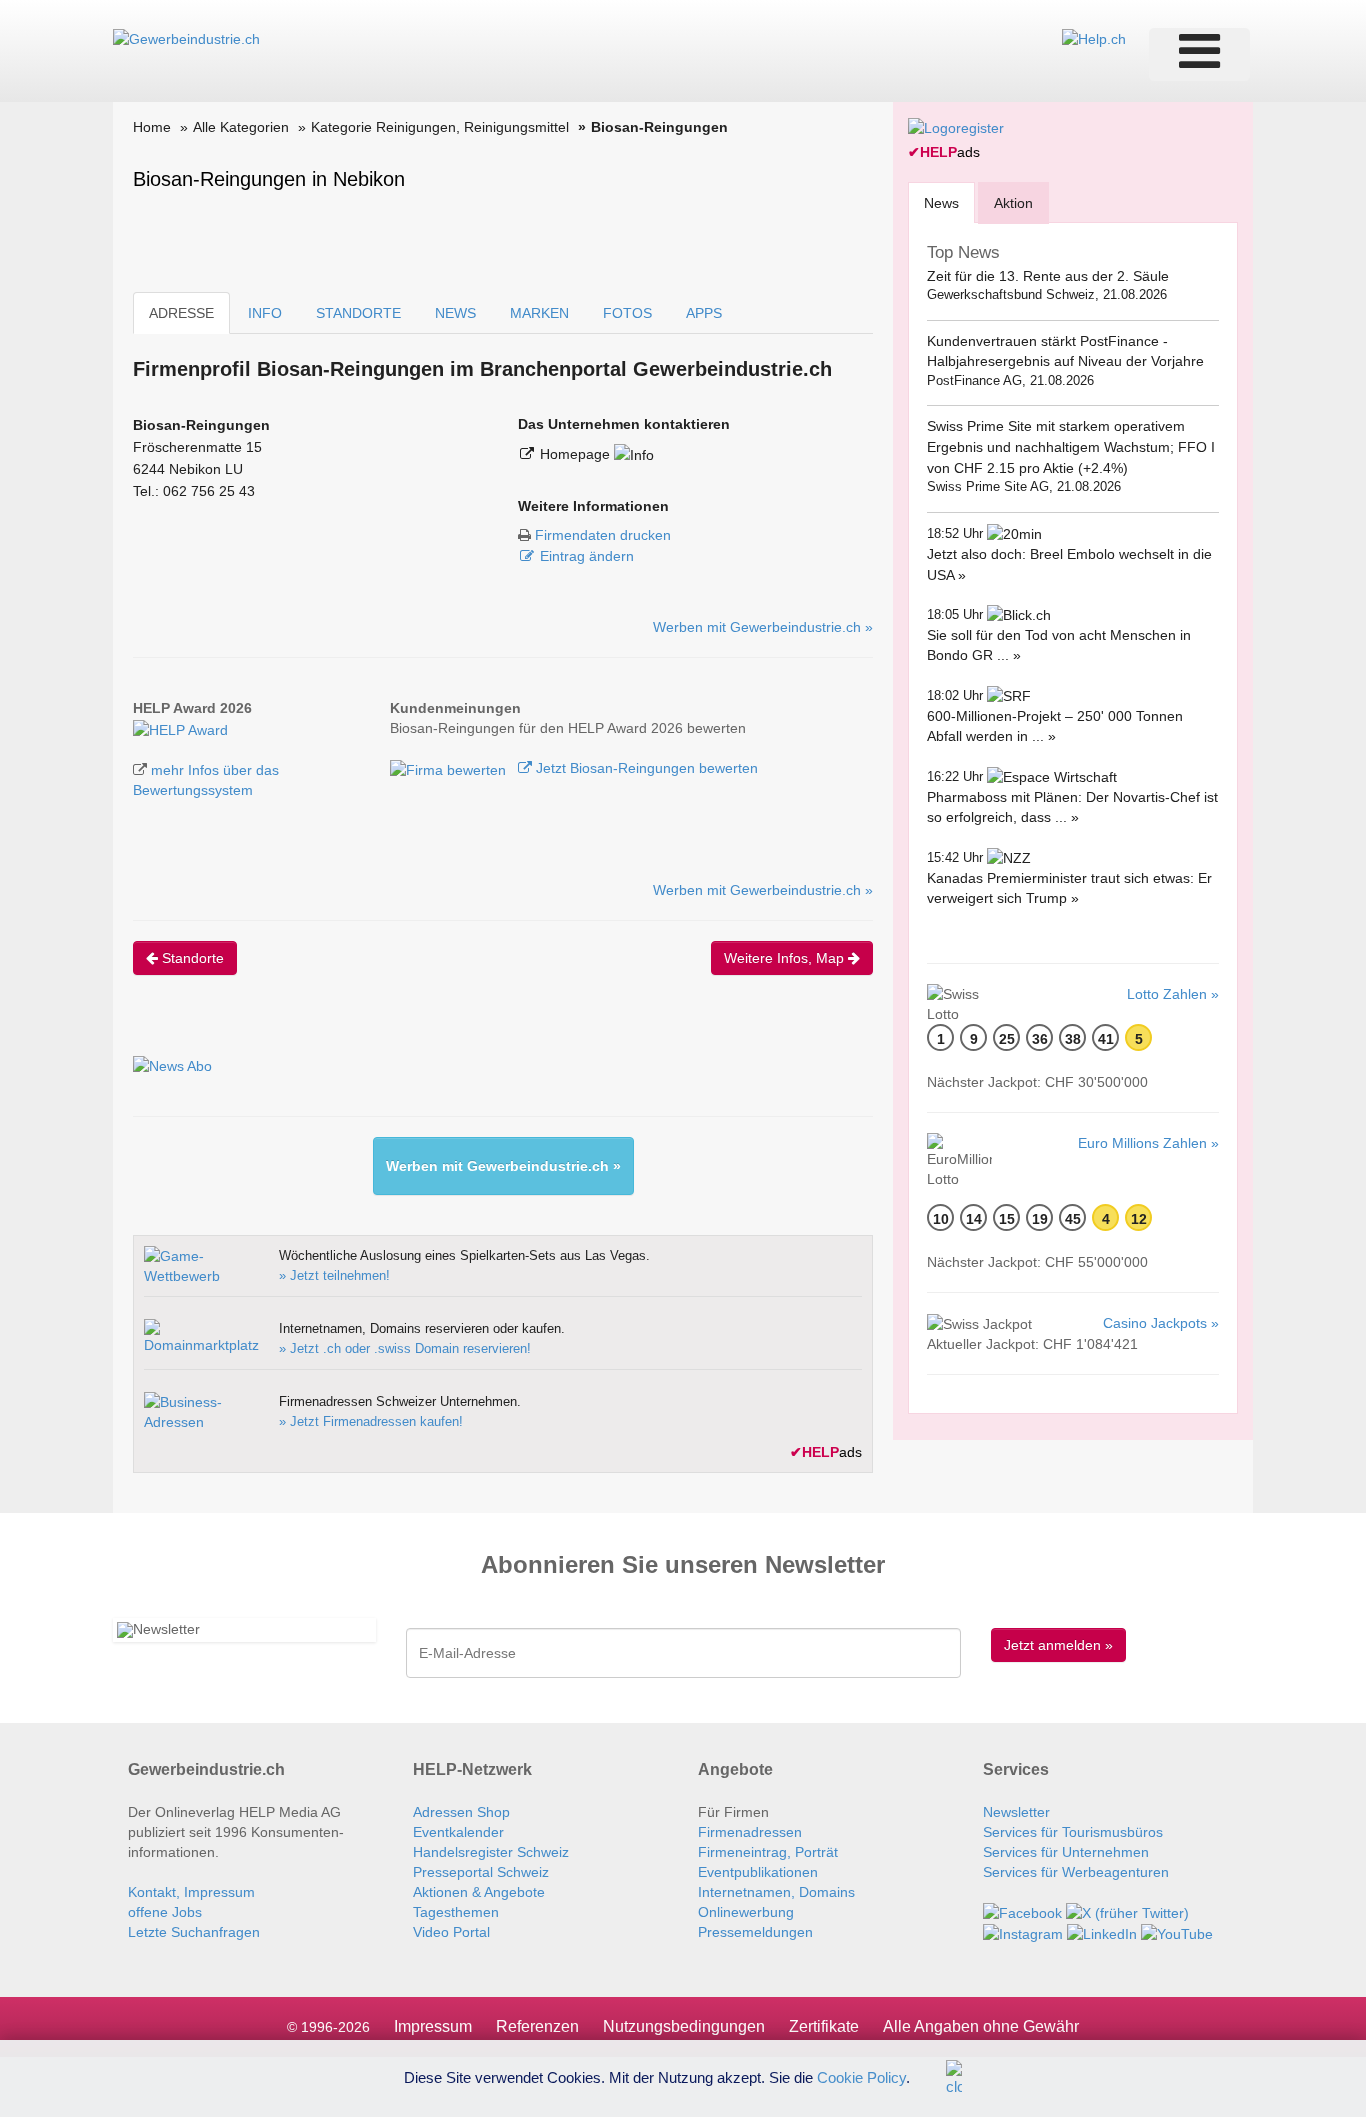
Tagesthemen (456, 1912)
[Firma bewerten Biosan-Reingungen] (450, 768)
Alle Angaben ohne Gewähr (981, 2026)
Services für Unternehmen (1066, 1852)
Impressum (433, 2026)
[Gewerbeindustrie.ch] (186, 38)
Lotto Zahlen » (1173, 994)
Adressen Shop (461, 1812)
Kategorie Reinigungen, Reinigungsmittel (440, 127)
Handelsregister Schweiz (491, 1852)
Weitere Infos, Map (786, 958)
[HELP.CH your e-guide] (1094, 38)
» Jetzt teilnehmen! (334, 1275)
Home (152, 127)
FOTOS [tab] (627, 313)
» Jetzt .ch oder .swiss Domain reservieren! (405, 1348)
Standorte (191, 958)
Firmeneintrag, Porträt (768, 1852)
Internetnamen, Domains (776, 1892)
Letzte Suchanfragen (194, 1932)
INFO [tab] (265, 313)
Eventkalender (458, 1832)
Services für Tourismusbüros (1073, 1832)
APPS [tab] (704, 313)
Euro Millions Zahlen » (1148, 1143)
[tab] (941, 202)
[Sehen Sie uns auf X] (1127, 1912)
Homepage (577, 454)
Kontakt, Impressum (191, 1892)
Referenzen (537, 2026)
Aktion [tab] (1013, 203)
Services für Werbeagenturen (1076, 1872)
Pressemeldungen (755, 1932)
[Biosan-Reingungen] (180, 728)
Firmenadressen (750, 1832)
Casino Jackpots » (1161, 1323)
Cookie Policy (861, 2076)
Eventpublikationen (758, 1872)
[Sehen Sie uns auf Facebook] (1022, 1912)
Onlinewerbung (746, 1912)
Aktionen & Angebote (479, 1892)
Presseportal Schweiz (481, 1872)
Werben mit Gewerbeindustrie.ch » (763, 627)
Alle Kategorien (241, 127)
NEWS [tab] (455, 313)
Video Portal (451, 1932)
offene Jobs (165, 1912)
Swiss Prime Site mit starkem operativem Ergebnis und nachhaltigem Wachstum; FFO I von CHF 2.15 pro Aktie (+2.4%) (1071, 446)
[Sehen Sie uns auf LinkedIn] (1102, 1933)
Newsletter (1016, 1812)
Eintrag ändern (587, 556)
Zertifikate (824, 2026)
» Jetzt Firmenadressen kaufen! (371, 1421)
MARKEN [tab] (539, 313)
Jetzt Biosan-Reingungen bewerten (645, 768)
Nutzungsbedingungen (684, 2026)
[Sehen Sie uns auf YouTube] (1177, 1933)
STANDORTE (358, 313)
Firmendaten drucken (603, 535)
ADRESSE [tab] (181, 313)
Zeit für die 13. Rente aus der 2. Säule (1048, 276)
